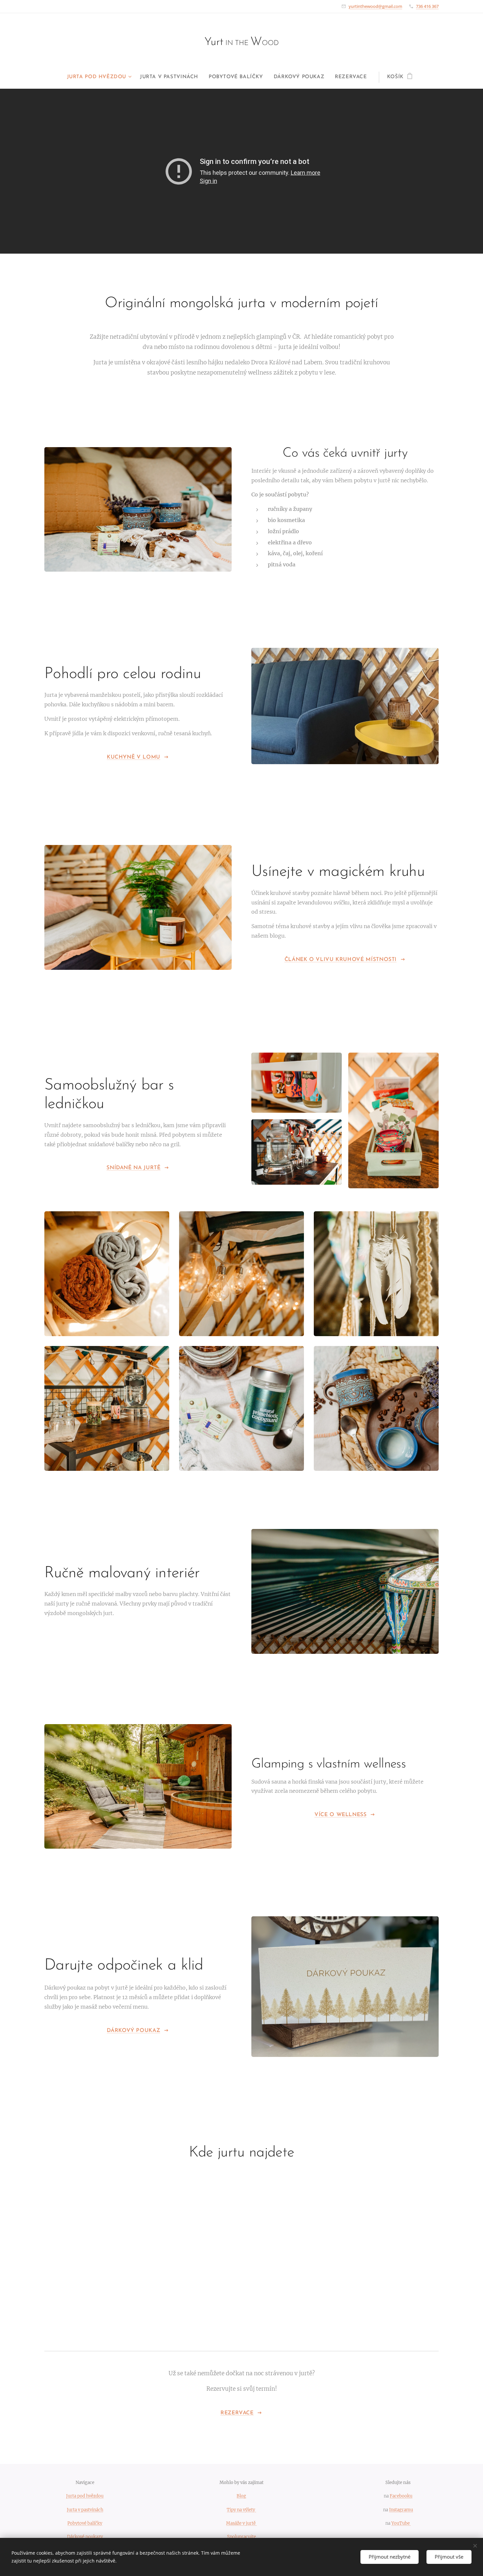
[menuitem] (101, 77)
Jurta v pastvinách (85, 2510)
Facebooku (401, 2496)
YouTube (401, 2523)
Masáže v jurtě (241, 2523)
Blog (241, 2496)
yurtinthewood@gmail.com (375, 6)
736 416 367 (427, 6)
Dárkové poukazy (85, 2537)
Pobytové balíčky (85, 2523)
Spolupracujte (241, 2537)
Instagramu (401, 2510)
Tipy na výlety (241, 2510)
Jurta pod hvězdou (85, 2496)
